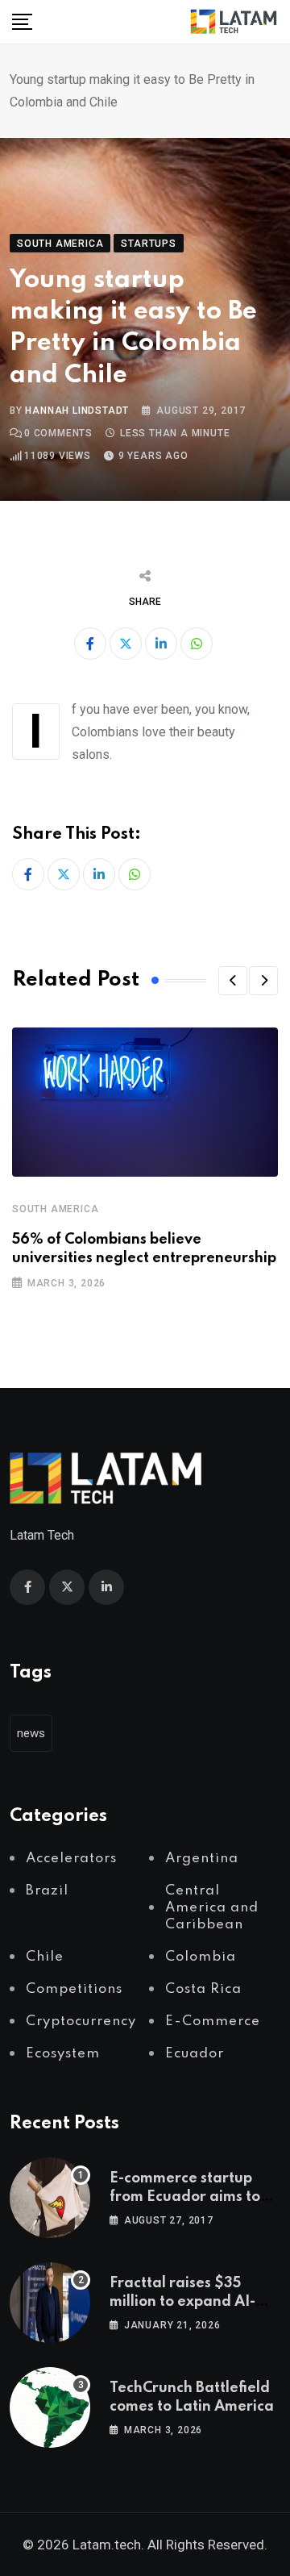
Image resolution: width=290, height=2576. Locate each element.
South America (55, 1209)
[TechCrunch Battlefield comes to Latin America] (50, 2407)
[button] (233, 981)
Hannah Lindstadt (77, 411)
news (31, 1733)
